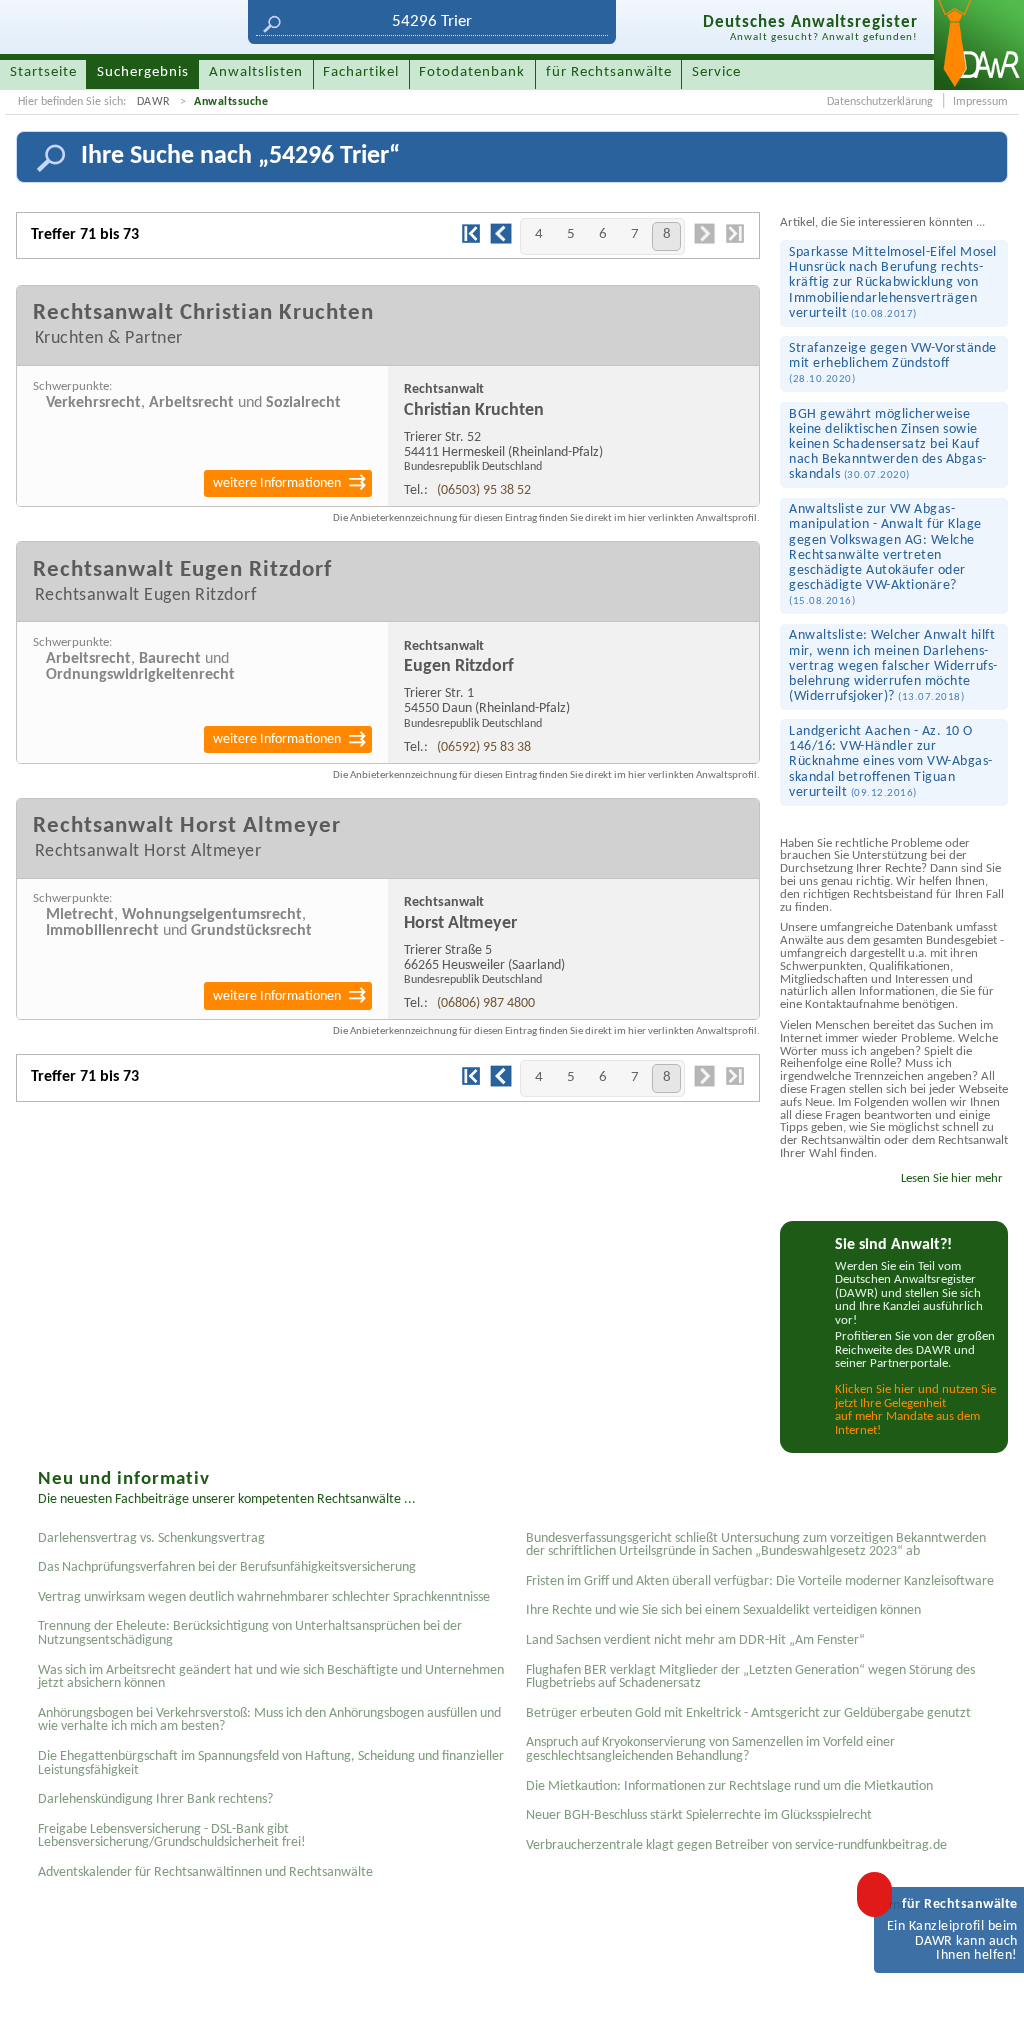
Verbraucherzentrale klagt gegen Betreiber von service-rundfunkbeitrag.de (736, 1845)
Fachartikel (361, 72)
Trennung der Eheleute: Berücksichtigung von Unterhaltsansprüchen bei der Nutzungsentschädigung (250, 1633)
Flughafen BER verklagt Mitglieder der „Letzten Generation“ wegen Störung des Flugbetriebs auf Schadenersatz (750, 1677)
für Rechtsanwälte (609, 72)
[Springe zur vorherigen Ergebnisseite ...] (501, 242)
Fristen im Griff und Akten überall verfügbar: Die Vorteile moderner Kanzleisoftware (760, 1581)
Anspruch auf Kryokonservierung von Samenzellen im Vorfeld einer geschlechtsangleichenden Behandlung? (710, 1749)
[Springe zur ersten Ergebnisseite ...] (471, 241)
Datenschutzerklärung (880, 102)
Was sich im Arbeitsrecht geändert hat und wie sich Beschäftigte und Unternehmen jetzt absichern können (271, 1677)
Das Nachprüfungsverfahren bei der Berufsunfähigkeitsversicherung (227, 1567)
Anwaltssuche (231, 102)
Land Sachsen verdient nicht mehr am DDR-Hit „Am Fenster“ (695, 1640)
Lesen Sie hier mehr (952, 1178)
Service (716, 72)
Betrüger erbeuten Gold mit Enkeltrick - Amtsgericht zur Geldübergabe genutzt (748, 1713)
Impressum (980, 102)
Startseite (43, 72)
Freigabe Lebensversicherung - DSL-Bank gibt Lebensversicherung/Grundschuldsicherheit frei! (172, 1836)
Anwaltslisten (256, 72)
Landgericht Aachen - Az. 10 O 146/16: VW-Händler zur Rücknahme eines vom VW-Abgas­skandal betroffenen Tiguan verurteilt (890, 762)
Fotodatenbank (472, 72)
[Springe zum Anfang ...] (988, 2003)
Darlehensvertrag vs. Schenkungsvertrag (151, 1538)
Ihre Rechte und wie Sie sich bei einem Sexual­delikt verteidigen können (723, 1610)
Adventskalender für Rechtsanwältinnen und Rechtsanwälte (205, 1872)
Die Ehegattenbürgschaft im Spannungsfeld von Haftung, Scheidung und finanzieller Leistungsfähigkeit (271, 1763)
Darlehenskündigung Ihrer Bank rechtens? (155, 1799)
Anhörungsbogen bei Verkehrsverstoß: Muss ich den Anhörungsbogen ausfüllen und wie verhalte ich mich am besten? (269, 1720)
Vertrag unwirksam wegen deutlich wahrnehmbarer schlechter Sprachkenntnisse (264, 1597)
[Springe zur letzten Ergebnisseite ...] (735, 241)
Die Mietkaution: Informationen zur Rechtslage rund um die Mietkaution (729, 1786)
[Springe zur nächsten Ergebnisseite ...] (705, 242)
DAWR (154, 102)
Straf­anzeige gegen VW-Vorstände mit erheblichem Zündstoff (893, 363)
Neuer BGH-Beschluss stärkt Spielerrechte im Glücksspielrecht (699, 1815)
